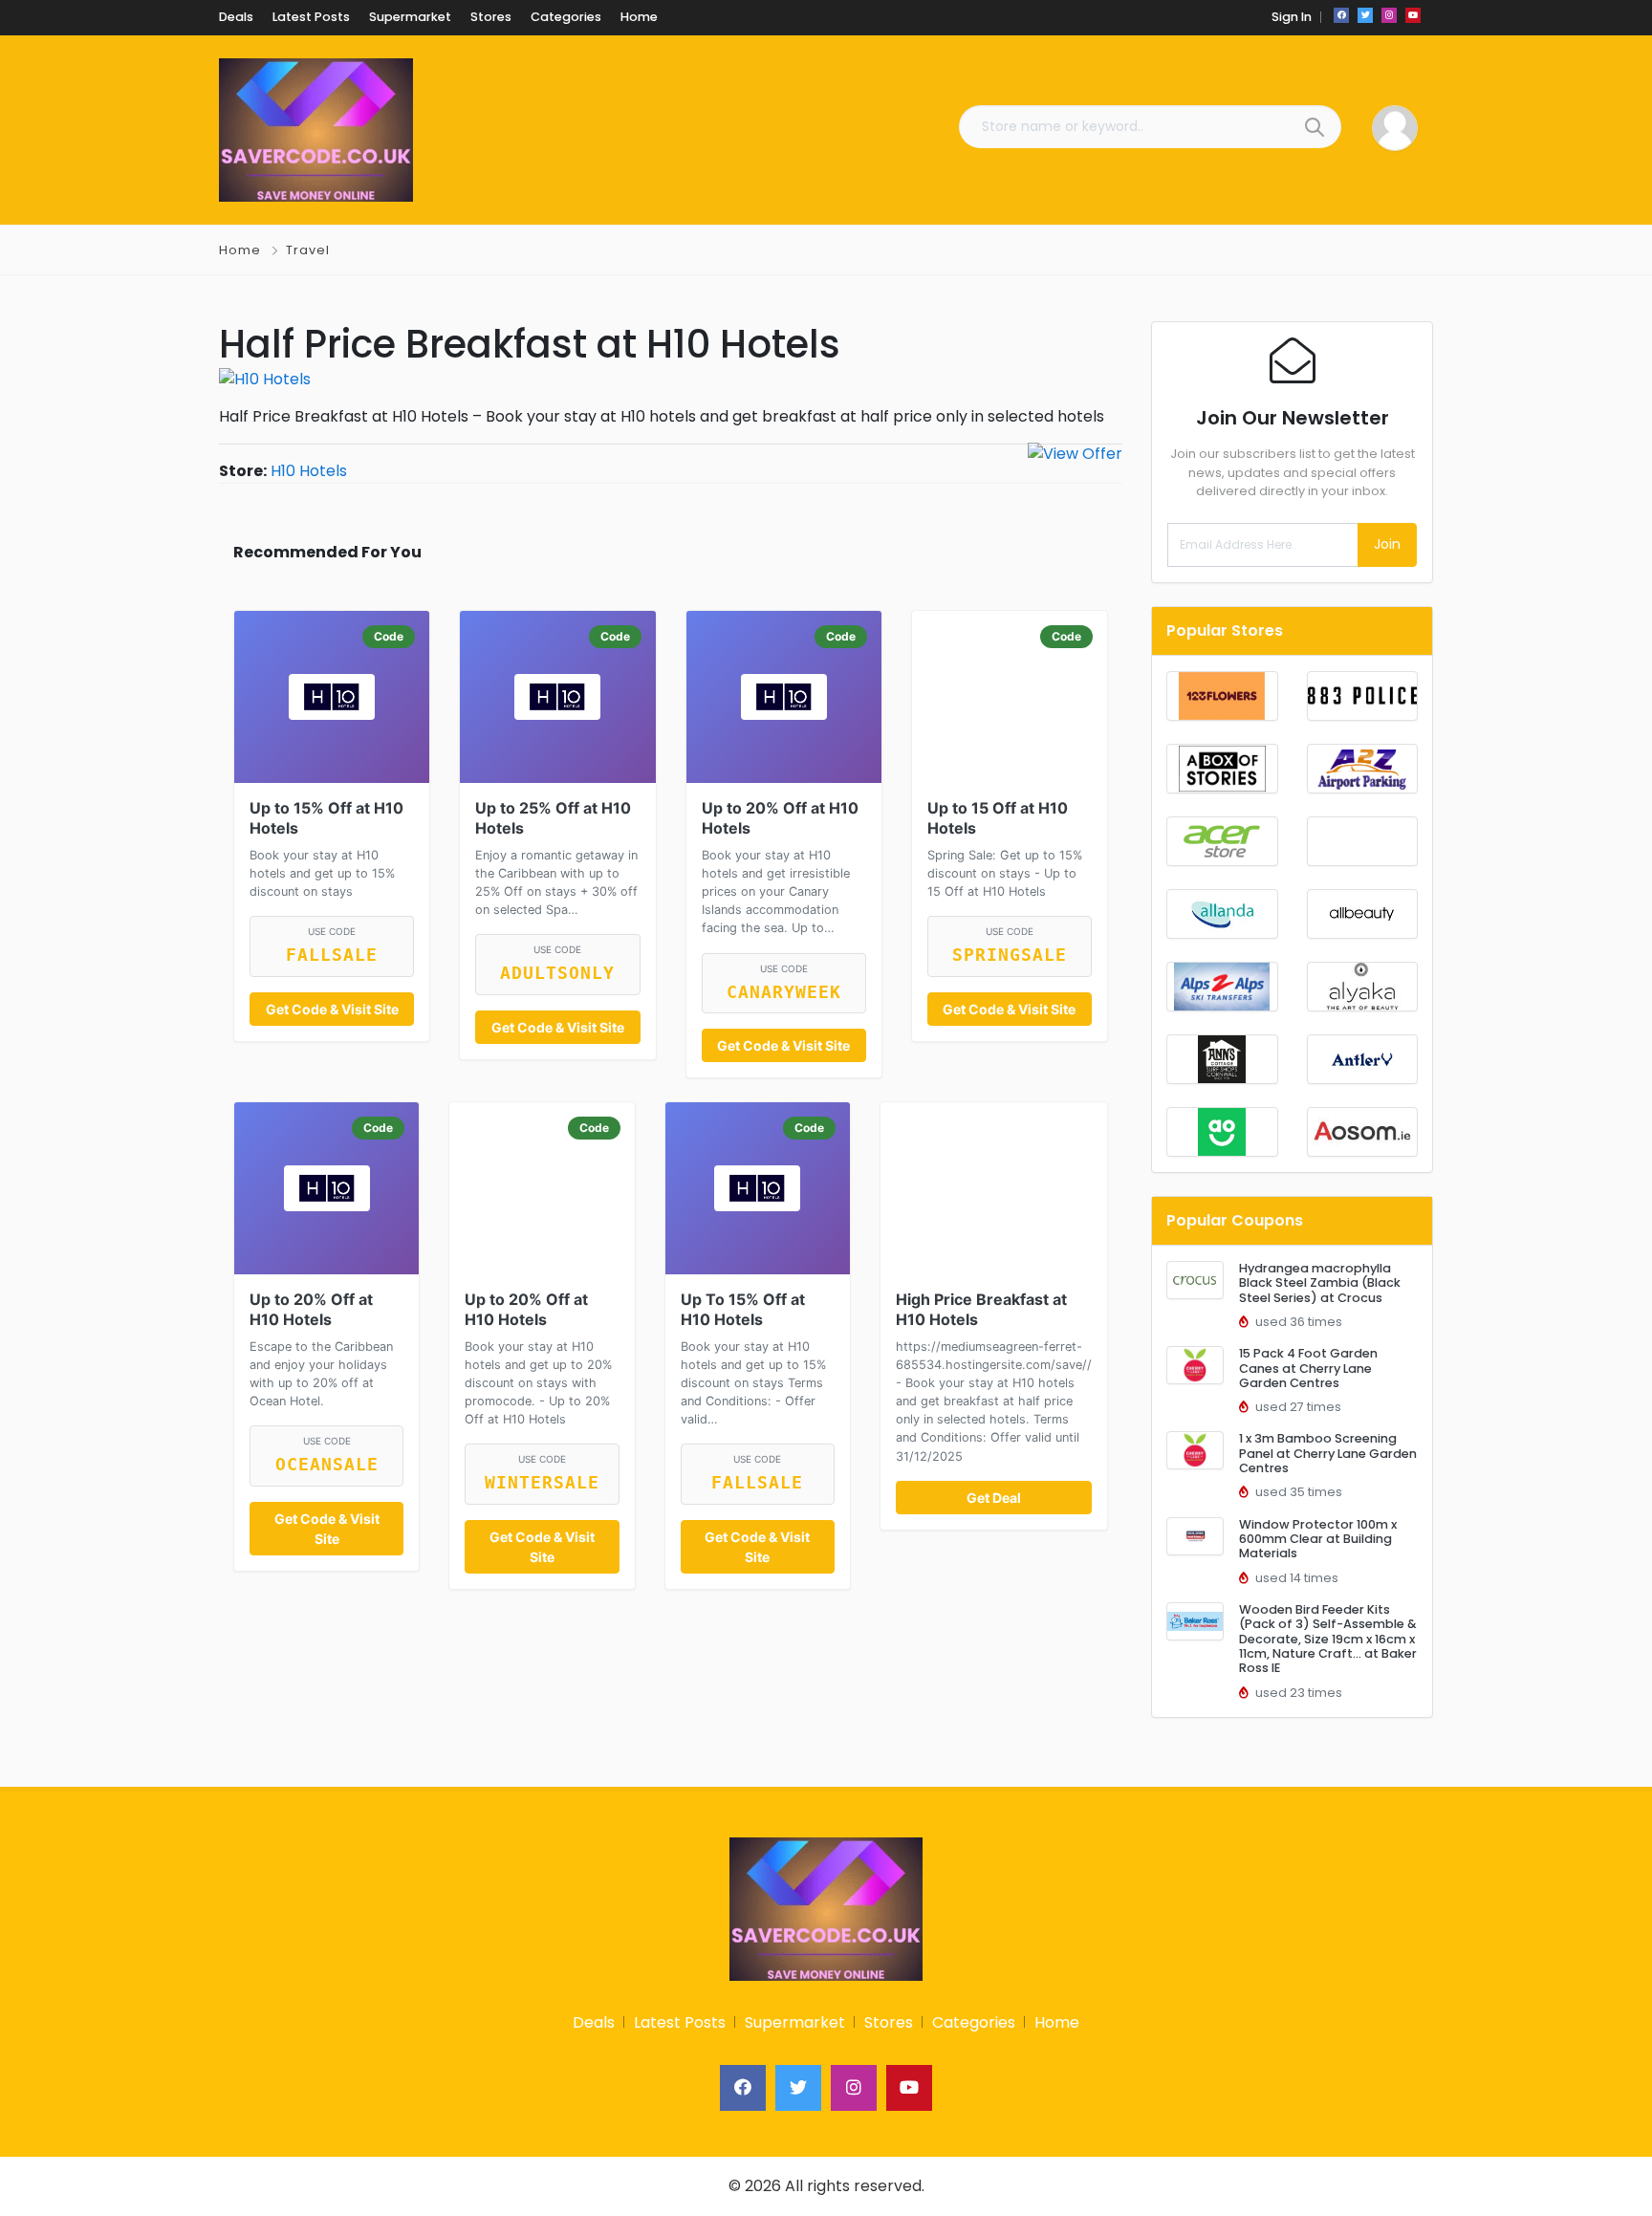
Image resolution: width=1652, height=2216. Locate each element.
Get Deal (994, 1498)
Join (1387, 544)
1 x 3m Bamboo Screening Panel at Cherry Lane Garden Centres (1328, 1453)
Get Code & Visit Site (332, 1009)
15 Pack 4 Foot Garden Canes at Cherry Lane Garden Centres (1308, 1368)
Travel (308, 250)
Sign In (1292, 17)
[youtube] (1413, 15)
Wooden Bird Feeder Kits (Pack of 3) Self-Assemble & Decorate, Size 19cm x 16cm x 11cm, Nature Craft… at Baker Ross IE (1328, 1639)
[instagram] (1389, 15)
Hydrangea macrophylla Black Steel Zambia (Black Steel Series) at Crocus (1320, 1283)
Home (240, 250)
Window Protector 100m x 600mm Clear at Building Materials (1318, 1539)
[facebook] (1341, 15)
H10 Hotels (309, 471)
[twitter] (1365, 15)
